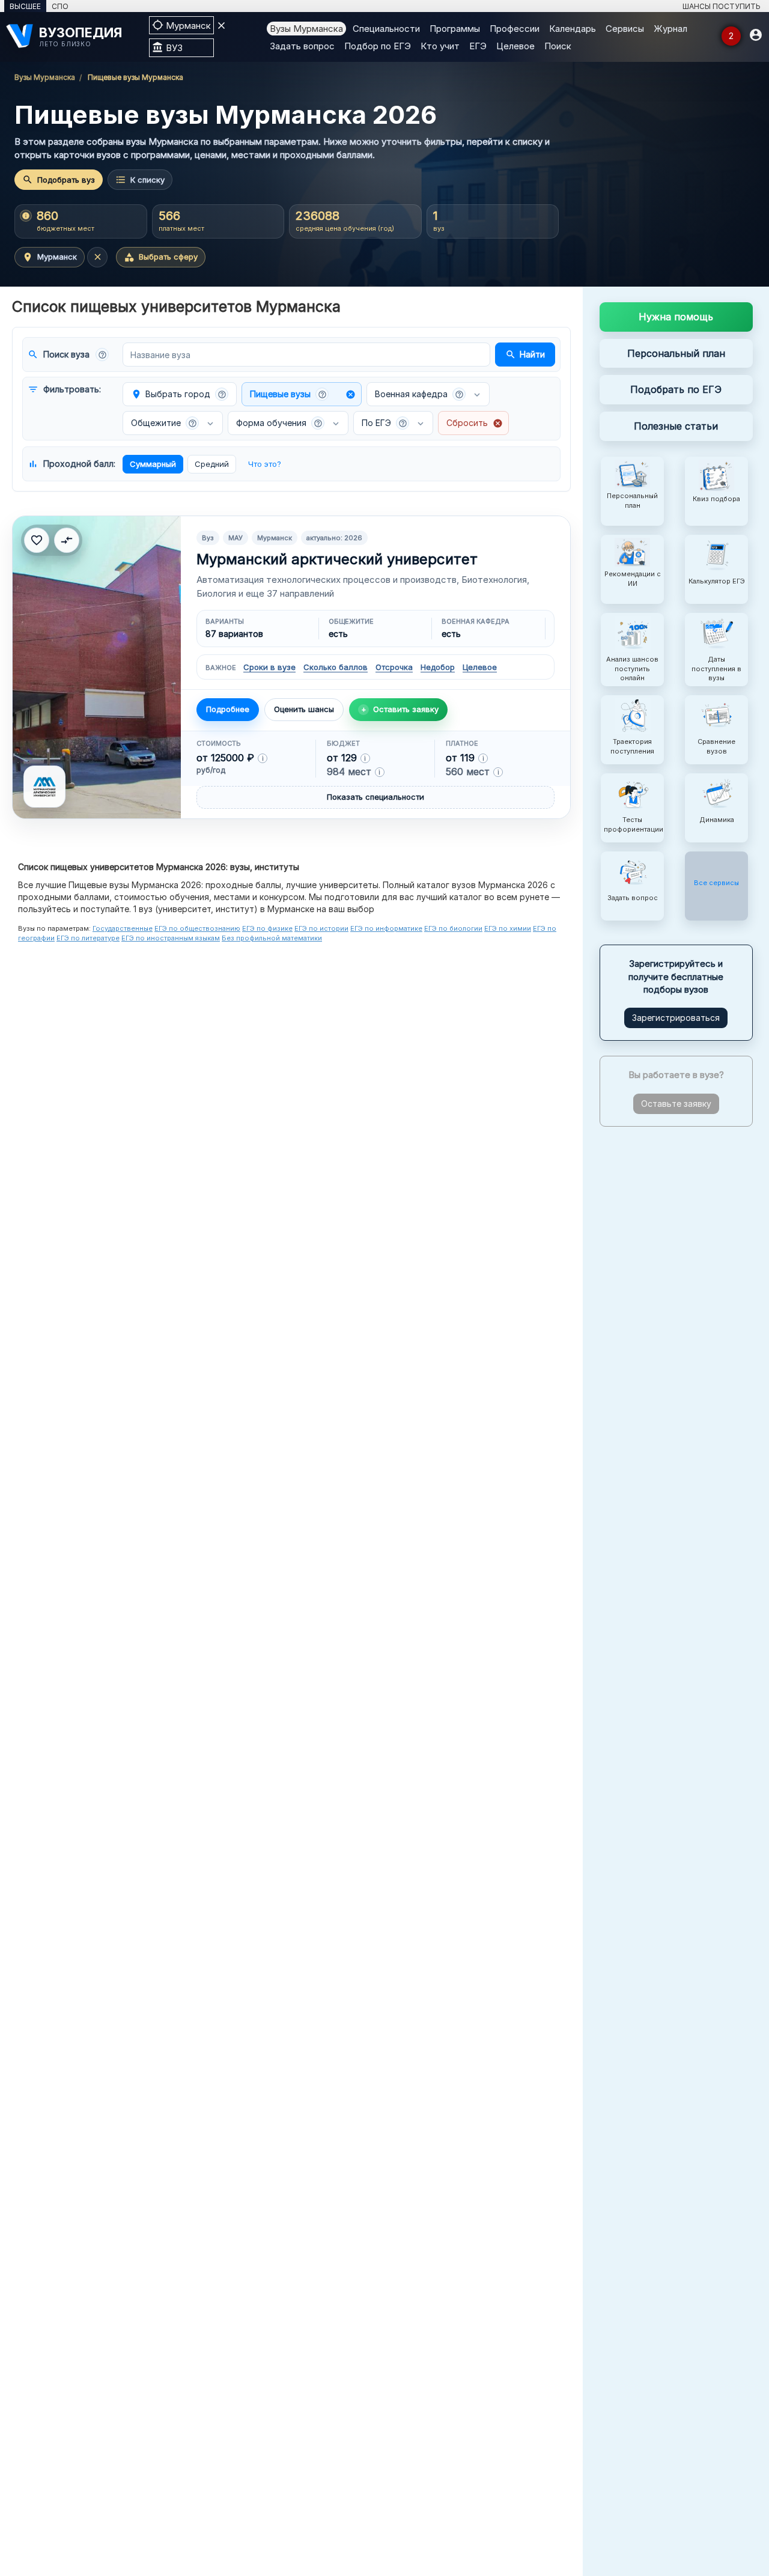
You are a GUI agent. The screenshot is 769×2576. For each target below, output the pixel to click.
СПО (60, 6)
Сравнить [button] (67, 540)
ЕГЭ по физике (267, 928)
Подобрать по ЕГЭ (676, 389)
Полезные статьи (676, 426)
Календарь (573, 29)
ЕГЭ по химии (508, 928)
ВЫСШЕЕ (25, 6)
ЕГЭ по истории (321, 928)
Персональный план (676, 353)
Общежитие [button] (164, 423)
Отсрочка (394, 667)
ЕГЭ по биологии (453, 928)
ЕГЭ (478, 46)
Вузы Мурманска (306, 29)
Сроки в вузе (269, 667)
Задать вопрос (302, 46)
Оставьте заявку (676, 1104)
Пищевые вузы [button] (303, 394)
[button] (102, 355)
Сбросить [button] (475, 423)
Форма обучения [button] (279, 423)
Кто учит (440, 46)
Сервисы (625, 29)
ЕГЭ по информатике (386, 928)
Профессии (515, 29)
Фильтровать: (64, 389)
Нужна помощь (676, 317)
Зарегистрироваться (676, 1018)
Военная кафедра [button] (419, 394)
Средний (212, 464)
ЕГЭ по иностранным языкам (171, 938)
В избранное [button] (37, 540)
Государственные (123, 928)
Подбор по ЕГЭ (378, 46)
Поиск (558, 46)
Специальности (386, 29)
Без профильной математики (272, 938)
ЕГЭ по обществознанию (197, 928)
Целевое (515, 46)
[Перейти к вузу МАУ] (97, 667)
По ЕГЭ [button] (384, 423)
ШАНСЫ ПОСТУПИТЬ (722, 6)
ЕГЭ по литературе (88, 938)
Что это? (265, 464)
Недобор (438, 667)
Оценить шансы (304, 709)
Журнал (670, 29)
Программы (455, 29)
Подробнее (228, 709)
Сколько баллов (336, 667)
